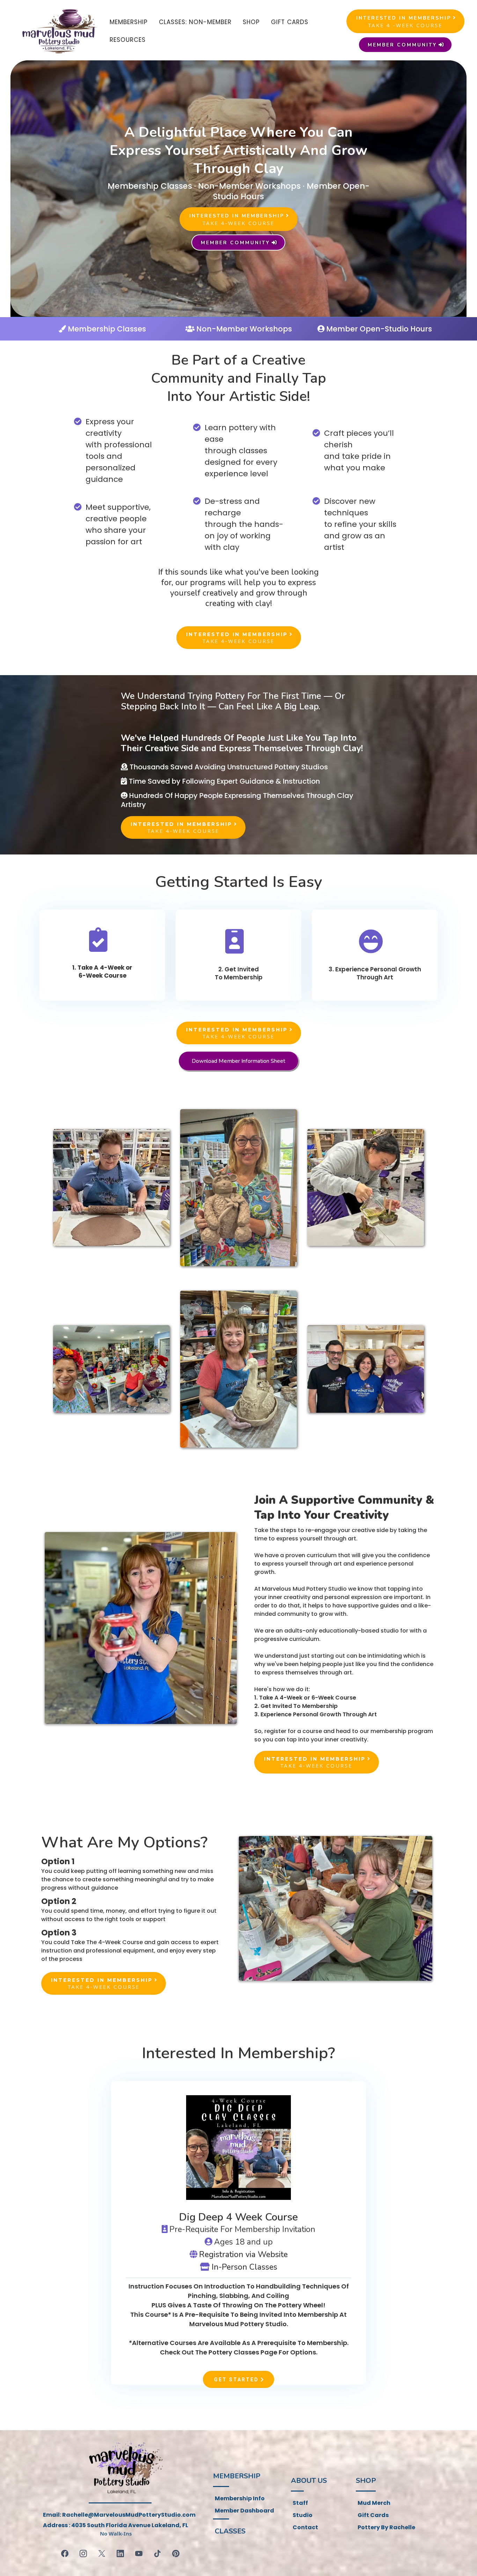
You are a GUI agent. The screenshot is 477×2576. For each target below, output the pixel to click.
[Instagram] (83, 2553)
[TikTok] (157, 2553)
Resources (128, 40)
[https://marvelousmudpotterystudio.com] (58, 31)
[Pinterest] (176, 2553)
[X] (102, 2553)
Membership (129, 22)
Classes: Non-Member (195, 22)
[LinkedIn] (120, 2553)
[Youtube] (139, 2553)
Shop (251, 22)
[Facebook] (65, 2553)
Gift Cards (290, 22)
